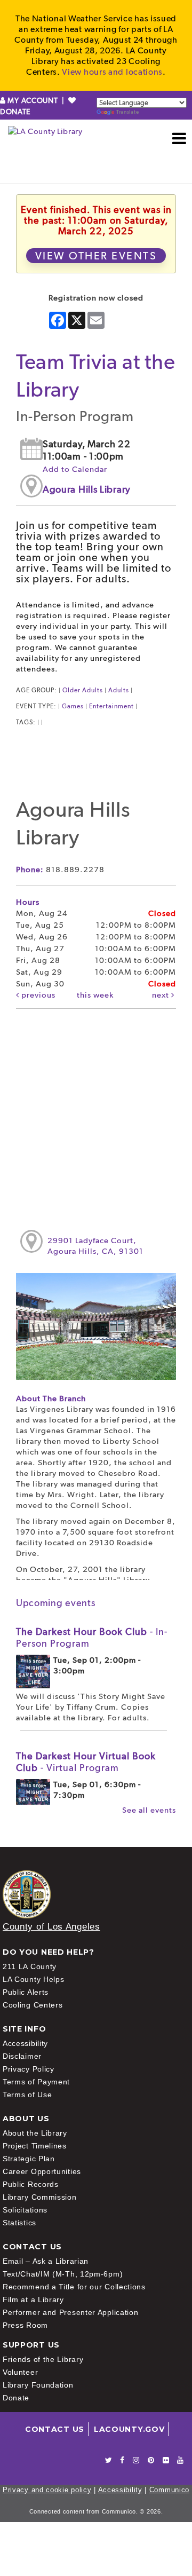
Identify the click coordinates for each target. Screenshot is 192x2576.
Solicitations (25, 2210)
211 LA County (30, 1966)
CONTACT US (55, 2429)
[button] (179, 138)
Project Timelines (35, 2146)
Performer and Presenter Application (71, 2312)
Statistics (19, 2223)
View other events (96, 256)
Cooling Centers (33, 2005)
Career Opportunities (42, 2171)
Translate (127, 112)
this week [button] (95, 995)
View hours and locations (112, 72)
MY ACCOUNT (33, 100)
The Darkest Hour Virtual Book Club (86, 1762)
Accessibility (25, 2043)
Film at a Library (33, 2300)
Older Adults (83, 690)
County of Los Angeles (51, 1927)
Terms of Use (27, 2095)
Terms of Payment (36, 2082)
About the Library (35, 2133)
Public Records (31, 2184)
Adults (119, 690)
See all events (149, 1810)
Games (73, 706)
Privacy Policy (29, 2069)
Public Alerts (26, 1992)
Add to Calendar (75, 469)
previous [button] (37, 995)
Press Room (25, 2325)
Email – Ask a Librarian (46, 2261)
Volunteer (20, 2372)
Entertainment (111, 706)
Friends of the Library (43, 2359)
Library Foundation (38, 2385)
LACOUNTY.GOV (129, 2429)
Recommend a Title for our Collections (74, 2287)
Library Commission (40, 2197)
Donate (16, 2398)
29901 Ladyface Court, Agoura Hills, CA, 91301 (95, 1246)
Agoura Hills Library (87, 489)
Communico (169, 2490)
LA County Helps (34, 1979)
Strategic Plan (29, 2159)
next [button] (162, 995)
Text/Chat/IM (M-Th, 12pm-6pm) (63, 2274)
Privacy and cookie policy (47, 2490)
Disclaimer (22, 2056)
